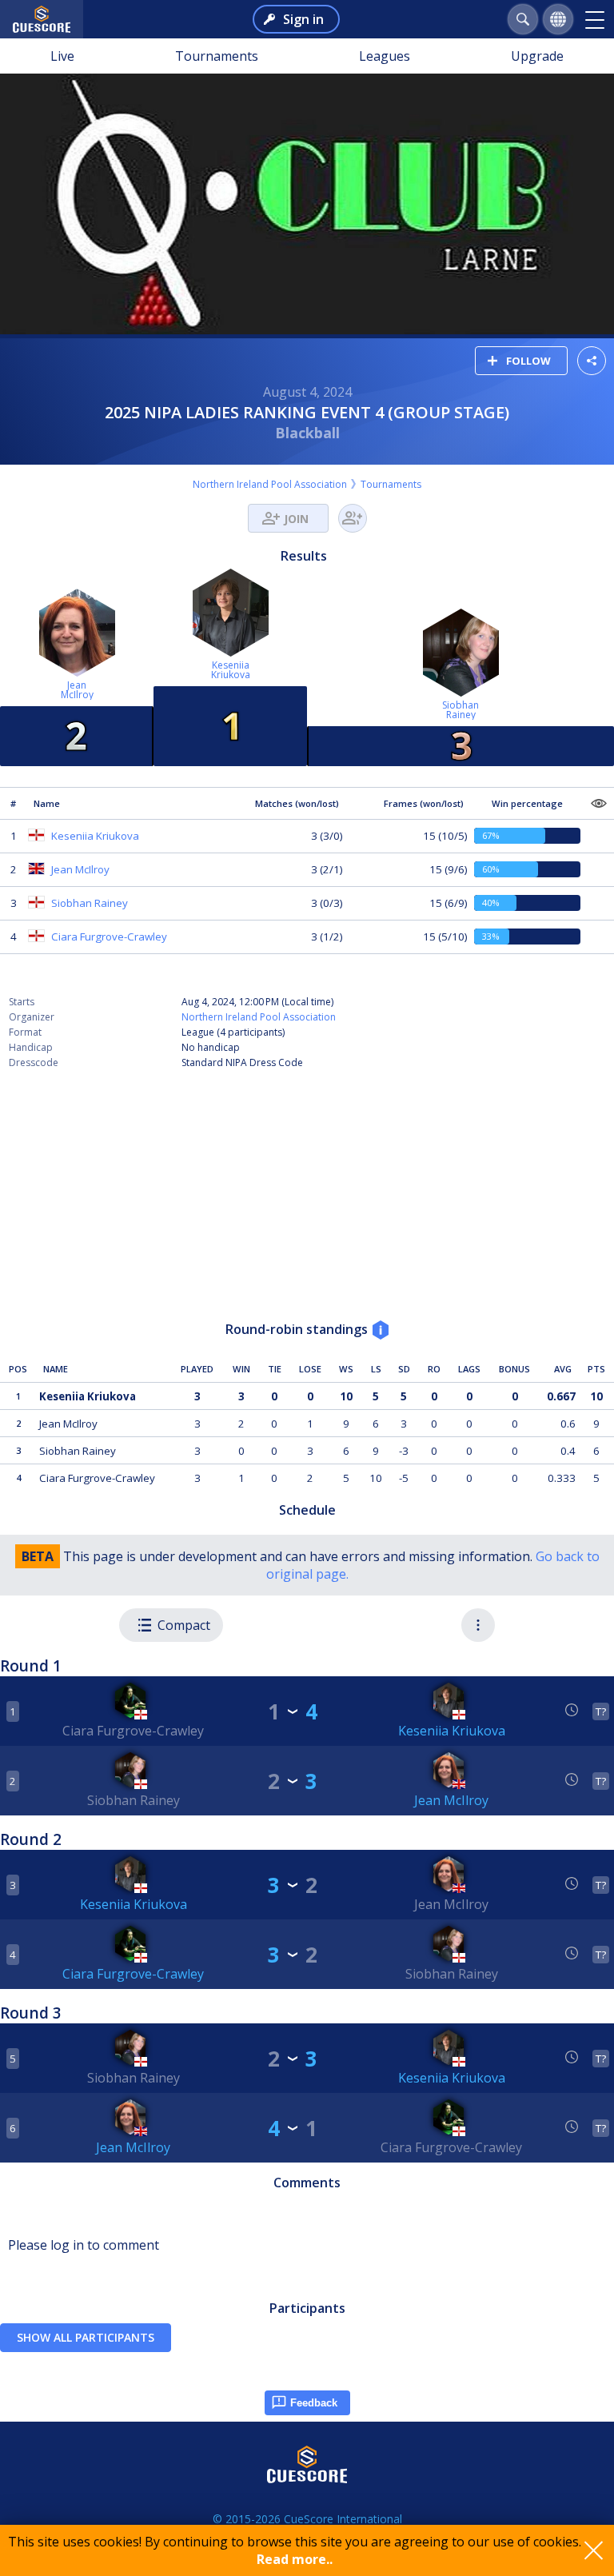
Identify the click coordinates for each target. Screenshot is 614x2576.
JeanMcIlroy (77, 690)
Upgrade (537, 56)
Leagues (385, 56)
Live (62, 56)
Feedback (314, 2403)
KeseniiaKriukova (231, 670)
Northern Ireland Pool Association (270, 484)
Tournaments (217, 56)
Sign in (303, 19)
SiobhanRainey (460, 710)
